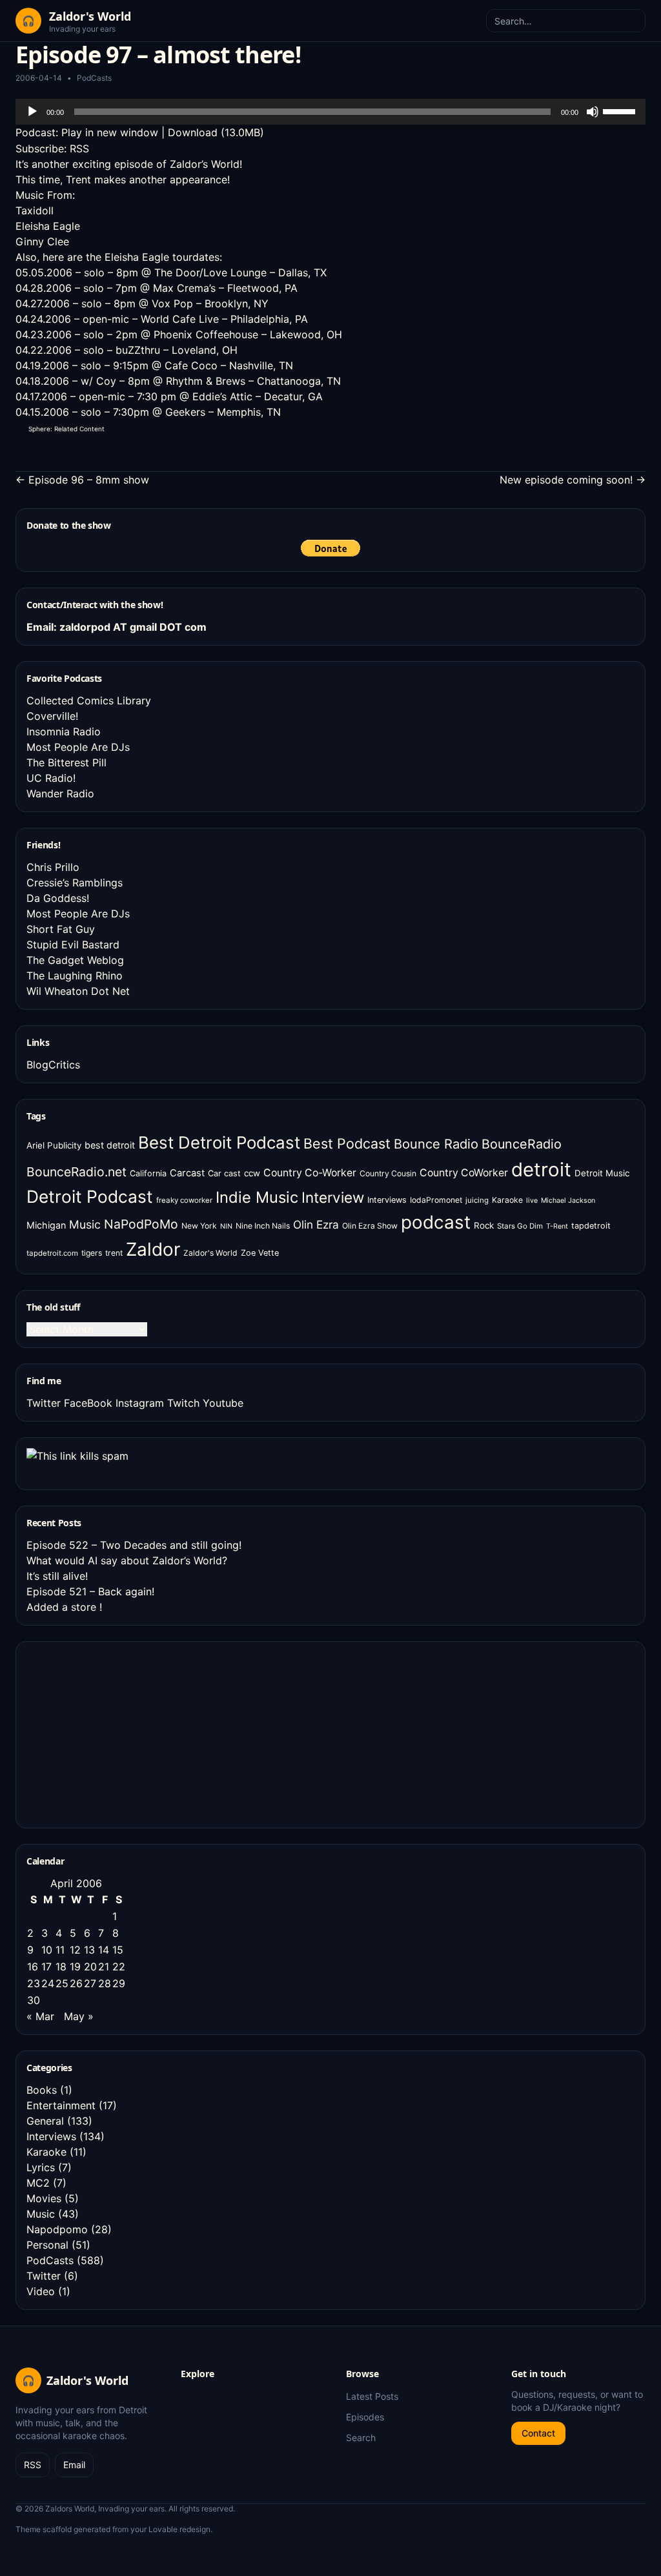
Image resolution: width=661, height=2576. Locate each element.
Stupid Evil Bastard (73, 945)
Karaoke (507, 1200)
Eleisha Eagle (48, 226)
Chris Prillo (53, 867)
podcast (436, 1222)
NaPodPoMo (141, 1224)
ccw (252, 1173)
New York (199, 1226)
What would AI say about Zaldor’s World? (127, 1560)
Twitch (183, 1403)
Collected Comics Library (89, 700)
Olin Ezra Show (370, 1226)
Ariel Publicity (54, 1145)
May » (79, 2016)
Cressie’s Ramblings (75, 883)
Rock (484, 1225)
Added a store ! (64, 1607)
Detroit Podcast (90, 1196)
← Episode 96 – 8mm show (82, 480)
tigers (92, 1253)
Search (361, 2438)
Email (74, 2465)
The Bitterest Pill (66, 762)
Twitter (44, 1403)
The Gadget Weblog (75, 960)
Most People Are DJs (78, 747)
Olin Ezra (316, 1224)
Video (41, 2291)
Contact (538, 2433)
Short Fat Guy (61, 929)
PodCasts (94, 78)
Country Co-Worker (310, 1173)
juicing (477, 1200)
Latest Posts (372, 2396)
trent (114, 1253)
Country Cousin (388, 1173)
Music (85, 1224)
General (45, 2121)
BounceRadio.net (76, 1172)
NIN (226, 1226)
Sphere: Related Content (66, 429)
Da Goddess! (58, 898)
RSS (79, 148)
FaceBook (88, 1403)
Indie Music (257, 1197)
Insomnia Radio (64, 731)
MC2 (38, 2183)
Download (193, 132)
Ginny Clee (42, 241)
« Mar (40, 2016)
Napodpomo (57, 2229)
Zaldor (153, 1249)
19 (75, 1967)
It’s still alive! (57, 1576)
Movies (44, 2198)
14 (104, 1950)
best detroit (110, 1145)
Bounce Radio (436, 1144)
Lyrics (41, 2167)
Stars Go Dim (520, 1226)
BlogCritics (53, 1065)
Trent (78, 179)
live (532, 1201)
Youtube (223, 1403)
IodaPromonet (436, 1200)
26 (76, 1983)
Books (42, 2090)
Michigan (46, 1225)
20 (90, 1967)
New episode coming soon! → (573, 480)
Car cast (224, 1173)
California (148, 1173)
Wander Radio (60, 793)
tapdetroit (591, 1226)
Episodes (365, 2417)
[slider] (621, 110)
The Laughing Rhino (75, 976)
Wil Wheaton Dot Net (78, 991)
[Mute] (593, 112)
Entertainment (61, 2105)
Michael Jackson (568, 1201)
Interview (333, 1197)
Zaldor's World (210, 1253)
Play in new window (110, 132)
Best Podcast (347, 1143)
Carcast (187, 1173)
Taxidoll (35, 210)
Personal (47, 2245)
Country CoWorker (464, 1173)
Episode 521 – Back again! (90, 1591)
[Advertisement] (123, 1733)
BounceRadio (522, 1144)
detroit (541, 1170)
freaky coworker (184, 1200)
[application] (330, 112)
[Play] (32, 112)
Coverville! (52, 716)
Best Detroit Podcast (219, 1142)
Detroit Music (602, 1173)
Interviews (387, 1200)
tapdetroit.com (52, 1253)
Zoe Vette (260, 1253)
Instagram (140, 1403)
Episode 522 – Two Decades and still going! (134, 1545)
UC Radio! (51, 778)
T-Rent (557, 1226)
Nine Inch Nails (263, 1226)
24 (48, 1983)
